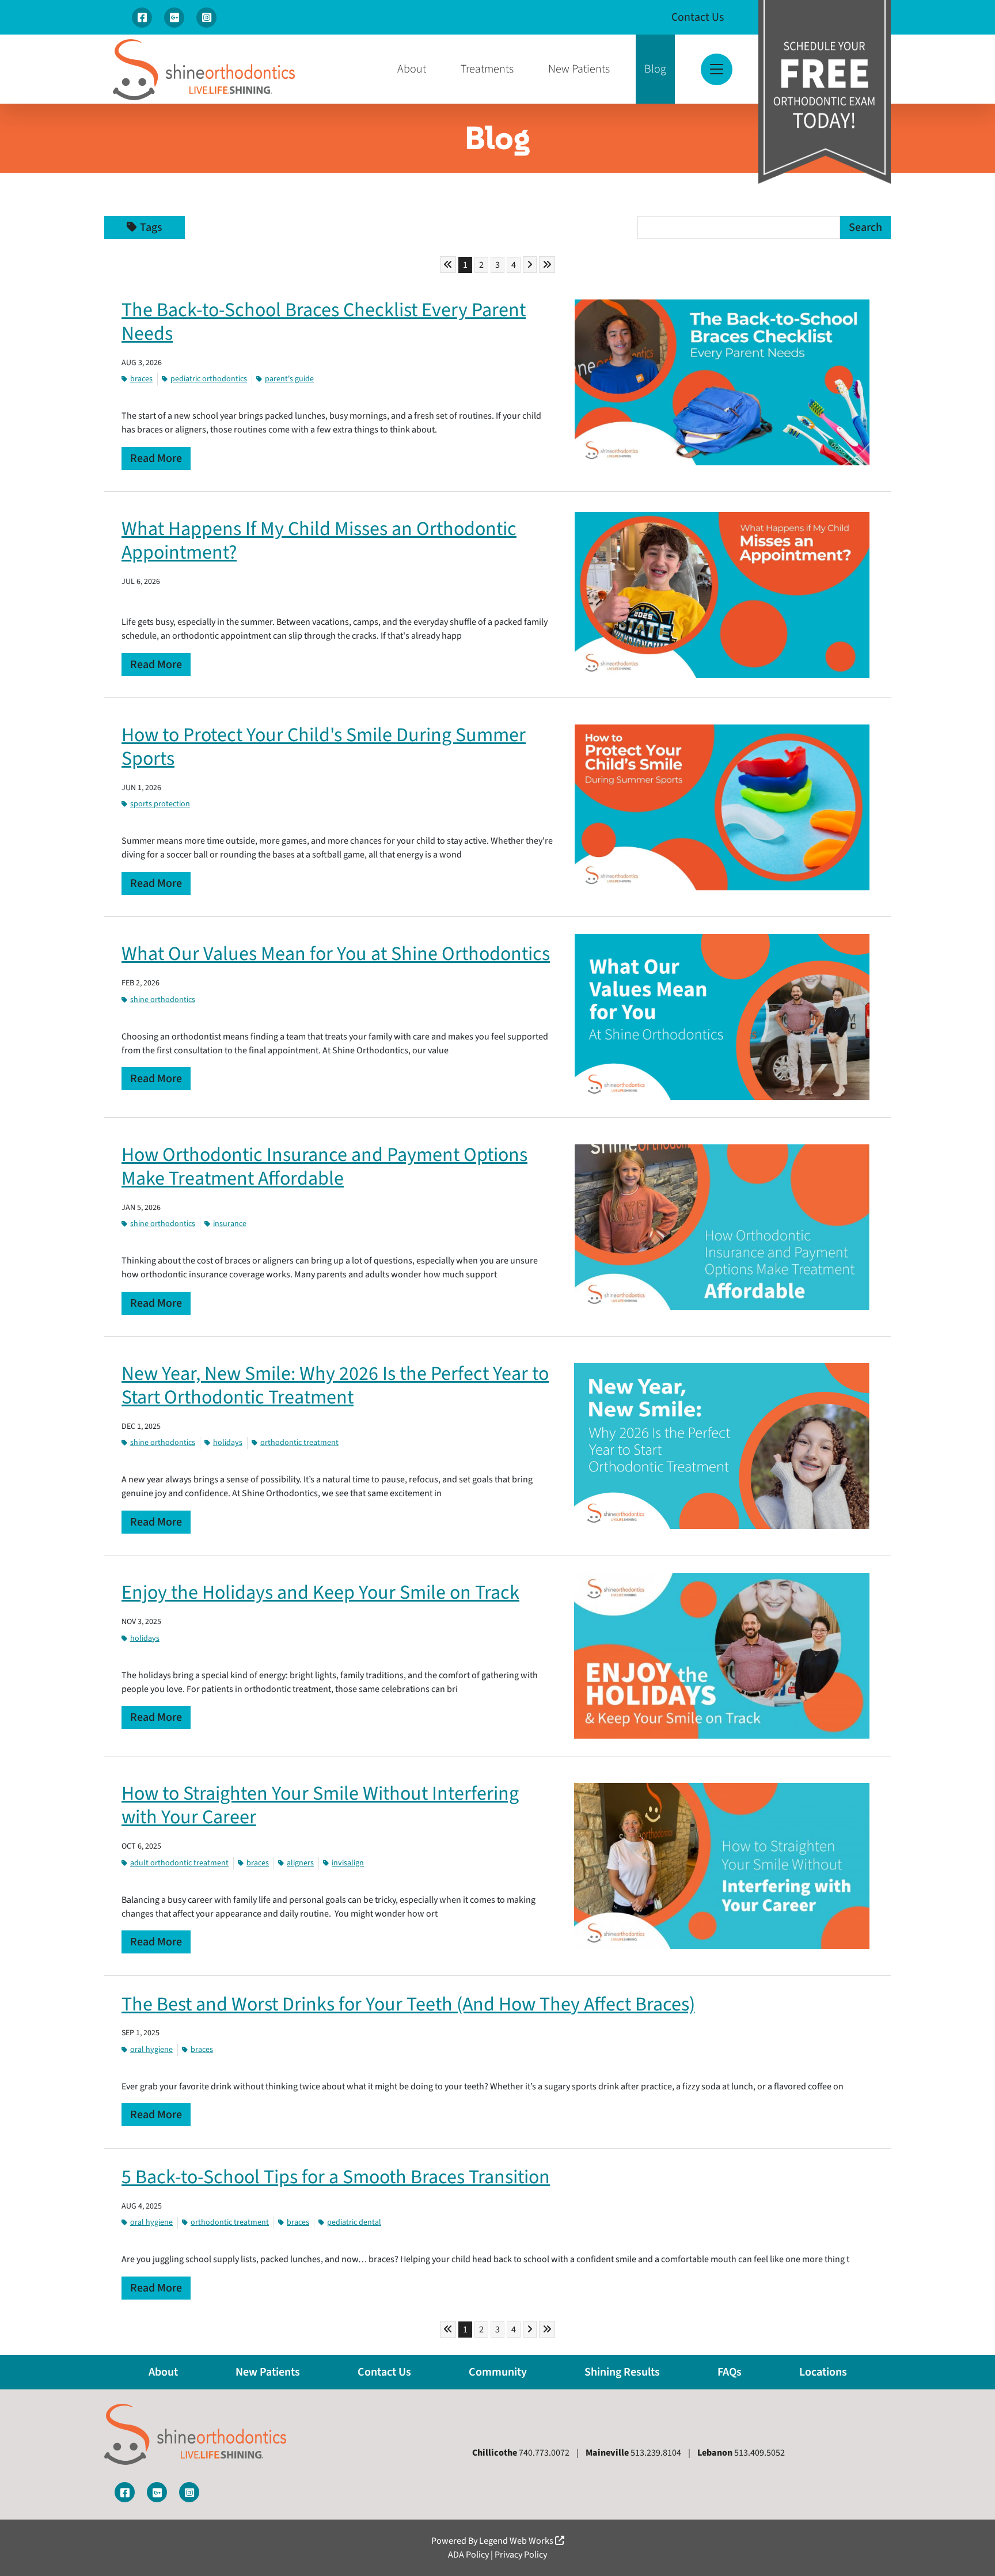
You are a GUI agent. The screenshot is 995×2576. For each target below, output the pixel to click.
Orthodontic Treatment (299, 1443)
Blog (655, 69)
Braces (141, 379)
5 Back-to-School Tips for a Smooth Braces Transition (336, 2177)
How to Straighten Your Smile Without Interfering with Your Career (320, 1805)
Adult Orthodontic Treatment (179, 1863)
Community (498, 2372)
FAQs (730, 2372)
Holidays (228, 1443)
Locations (823, 2372)
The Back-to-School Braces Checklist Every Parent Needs (324, 322)
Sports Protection (160, 804)
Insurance (230, 1224)
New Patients (579, 69)
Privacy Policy (521, 2555)
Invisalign (348, 1863)
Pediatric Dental (354, 2222)
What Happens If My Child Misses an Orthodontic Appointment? (319, 541)
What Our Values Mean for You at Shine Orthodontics (336, 954)
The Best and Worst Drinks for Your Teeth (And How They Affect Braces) (408, 2004)
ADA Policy (468, 2555)
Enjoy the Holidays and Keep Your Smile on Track (320, 1593)
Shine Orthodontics (163, 1000)
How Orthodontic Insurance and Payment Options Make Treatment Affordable (324, 1167)
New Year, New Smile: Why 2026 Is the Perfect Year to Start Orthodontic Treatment (335, 1386)
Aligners (300, 1863)
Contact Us (698, 17)
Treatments (487, 69)
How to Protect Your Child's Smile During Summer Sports (324, 747)
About (412, 69)
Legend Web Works (517, 2541)
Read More (156, 458)
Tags (151, 227)
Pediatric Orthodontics (209, 379)
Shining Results (622, 2372)
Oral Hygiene (151, 2050)
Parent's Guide (289, 379)
